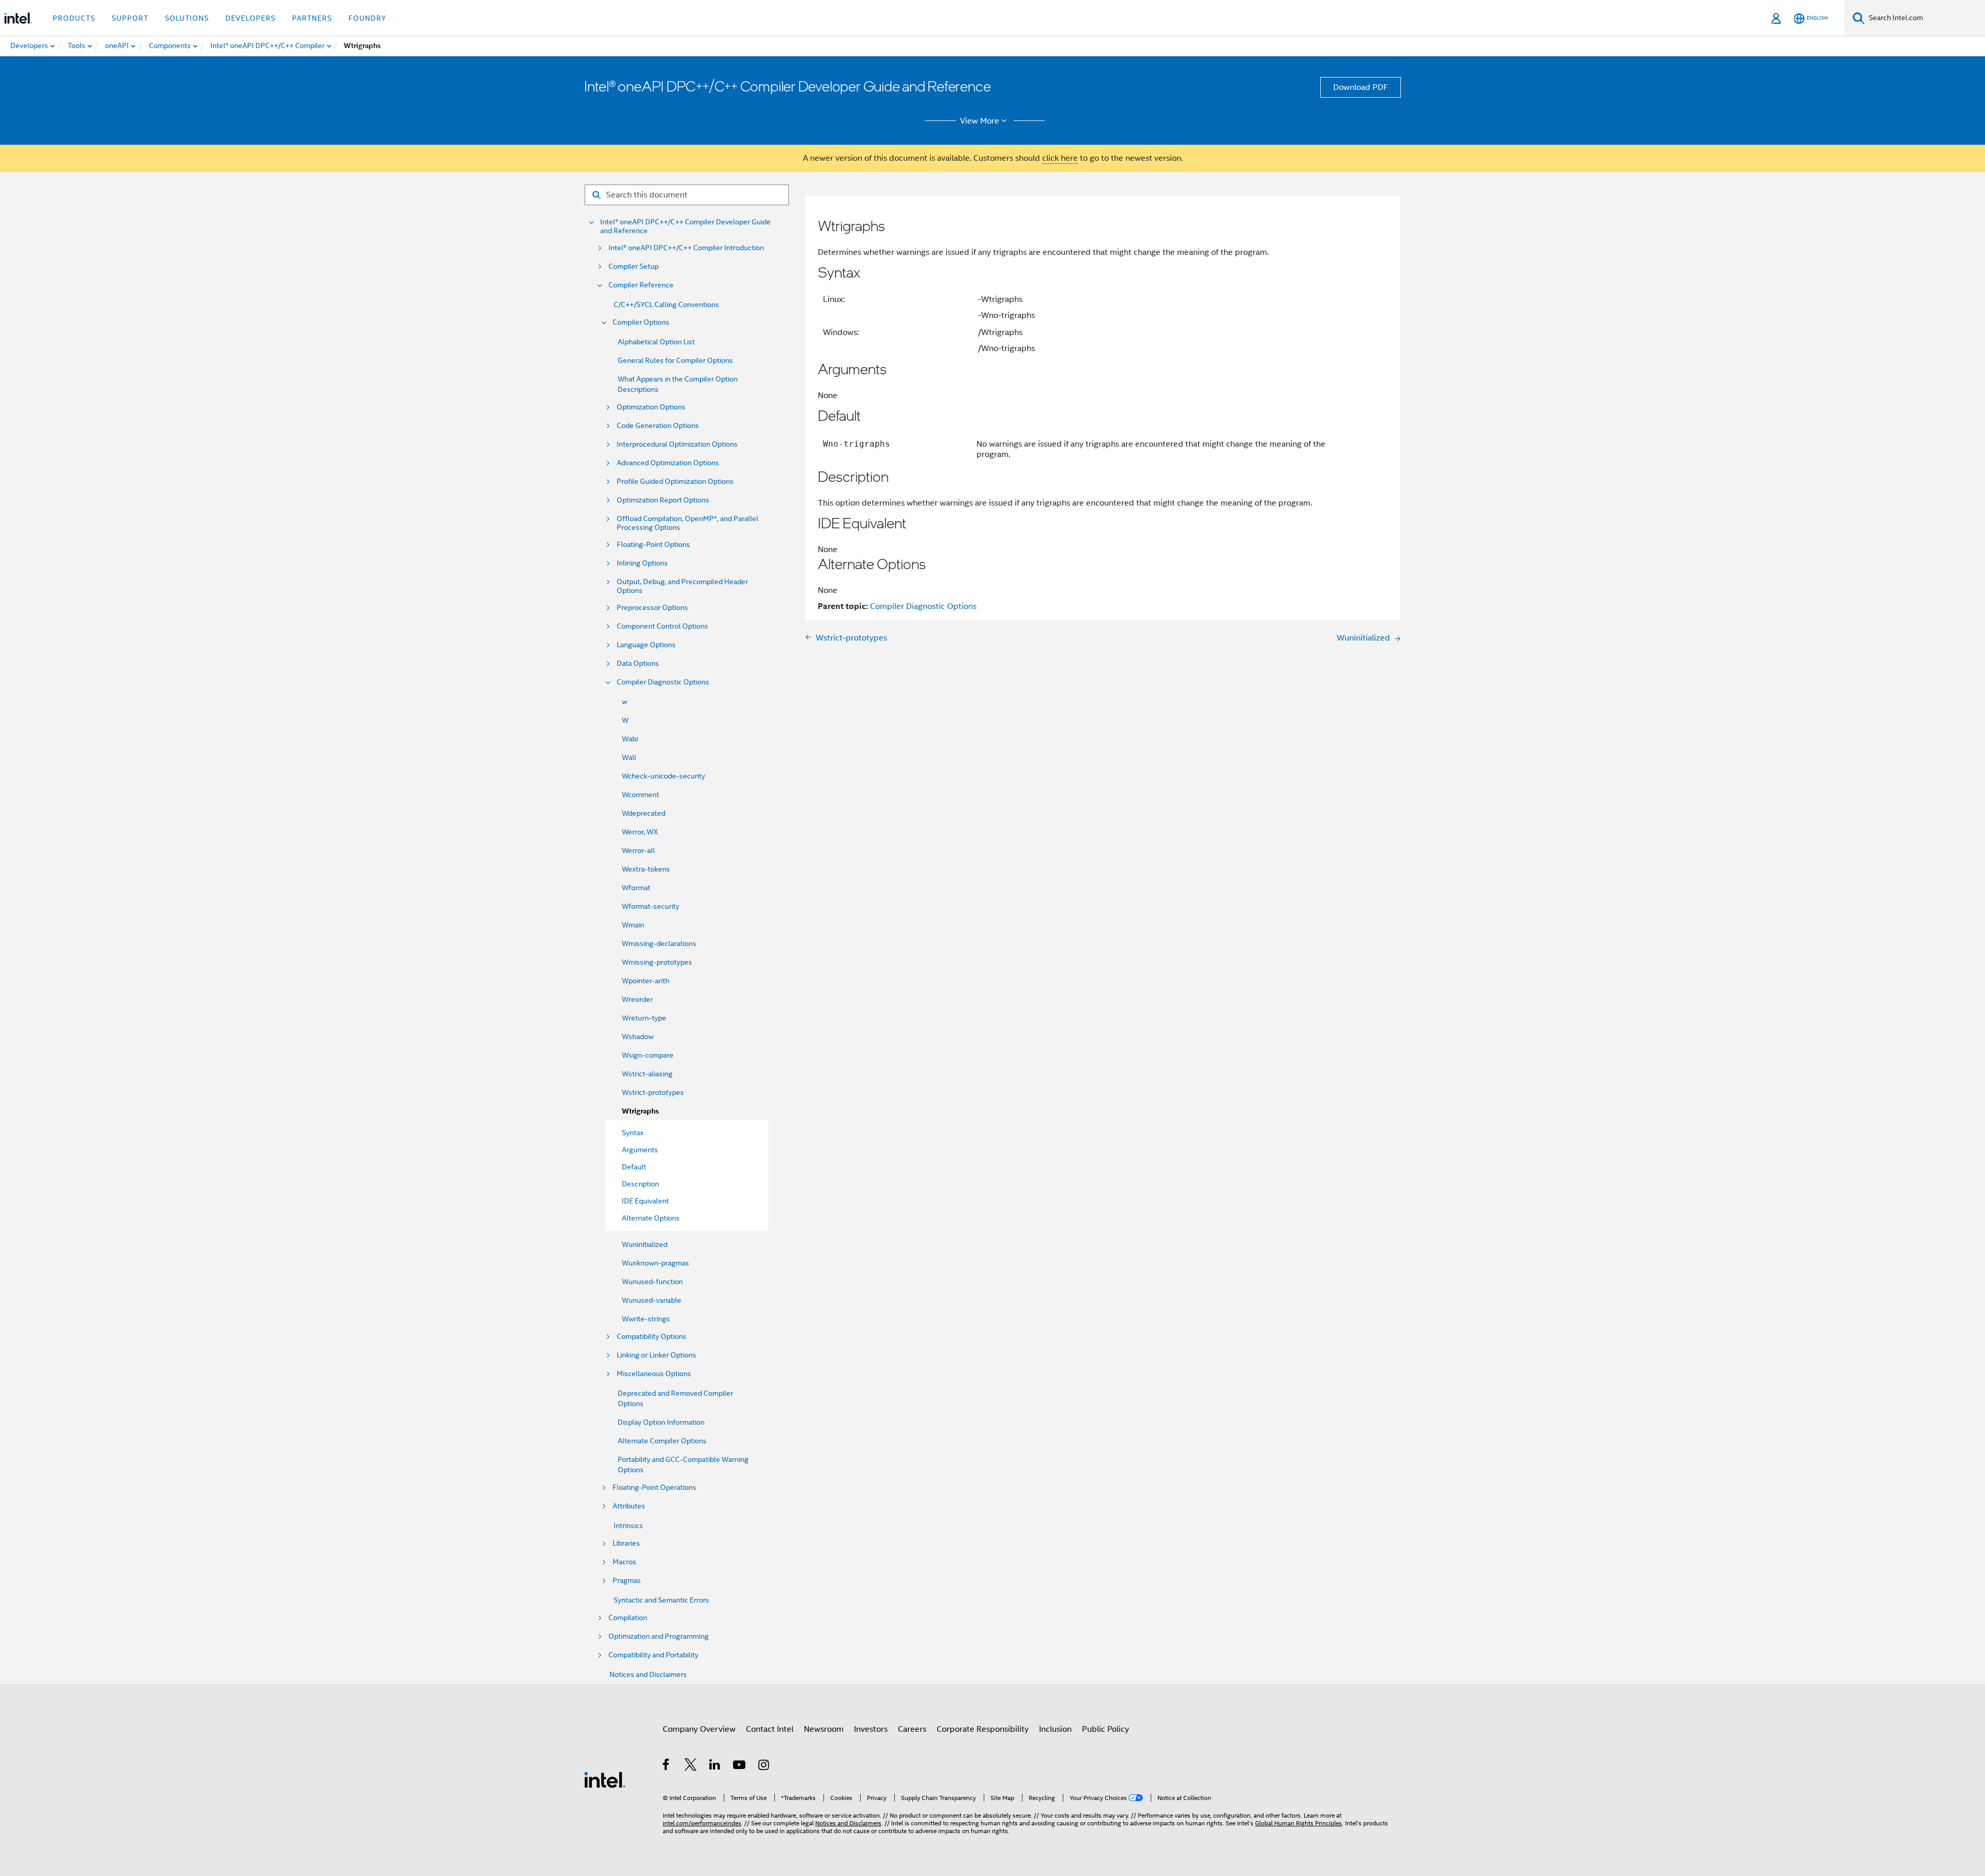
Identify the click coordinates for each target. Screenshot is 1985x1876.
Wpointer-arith (646, 981)
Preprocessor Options (652, 608)
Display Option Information (661, 1422)
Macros (624, 1562)
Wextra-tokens (646, 869)
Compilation (628, 1618)
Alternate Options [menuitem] (651, 1218)
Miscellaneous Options (654, 1374)
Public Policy (1105, 1729)
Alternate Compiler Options (662, 1441)
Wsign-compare (648, 1055)
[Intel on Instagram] (764, 1766)
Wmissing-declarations (659, 943)
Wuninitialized (645, 1244)
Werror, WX (640, 832)
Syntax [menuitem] (633, 1133)
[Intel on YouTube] (740, 1766)
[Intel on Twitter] (691, 1766)
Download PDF (1361, 87)
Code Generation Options (658, 426)
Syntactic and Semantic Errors (661, 1600)
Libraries (626, 1543)
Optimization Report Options (663, 500)
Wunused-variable (652, 1300)
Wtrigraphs (640, 1111)
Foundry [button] (368, 18)
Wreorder (637, 999)
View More (980, 121)
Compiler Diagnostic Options (663, 682)
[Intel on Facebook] (667, 1766)
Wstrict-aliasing (647, 1074)
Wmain (633, 925)
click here (1060, 158)
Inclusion (1055, 1729)
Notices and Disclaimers (648, 1674)
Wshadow (638, 1036)
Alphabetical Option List (656, 342)
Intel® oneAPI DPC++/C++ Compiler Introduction (686, 248)
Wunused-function (652, 1282)
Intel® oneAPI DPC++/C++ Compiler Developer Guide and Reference (685, 226)
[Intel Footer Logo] (605, 1779)
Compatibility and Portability (653, 1655)
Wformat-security (651, 906)
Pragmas (627, 1581)
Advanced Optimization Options (668, 463)
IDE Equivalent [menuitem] (645, 1201)
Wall (629, 757)
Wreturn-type (644, 1018)
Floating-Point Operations (654, 1488)
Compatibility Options (652, 1337)
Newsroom (824, 1729)
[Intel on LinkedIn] (715, 1766)
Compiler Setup (633, 266)
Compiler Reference (641, 285)
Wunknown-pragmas (655, 1263)
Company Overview (699, 1729)
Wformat (636, 888)
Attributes (629, 1506)
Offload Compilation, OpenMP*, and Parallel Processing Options (688, 523)
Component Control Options (662, 626)
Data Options (638, 664)
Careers (912, 1729)
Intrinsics (628, 1526)
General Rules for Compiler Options (675, 360)
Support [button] (130, 18)
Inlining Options (642, 563)
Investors (871, 1729)
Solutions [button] (187, 18)
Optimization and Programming (659, 1636)
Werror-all (638, 850)
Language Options (646, 645)
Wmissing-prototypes (657, 962)
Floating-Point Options (653, 545)
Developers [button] (250, 18)
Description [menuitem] (640, 1184)
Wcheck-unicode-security (663, 776)
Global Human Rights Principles (1299, 1823)
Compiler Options (641, 322)
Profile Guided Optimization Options (675, 482)
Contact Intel (770, 1729)
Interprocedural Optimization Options (677, 444)
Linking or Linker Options (656, 1355)
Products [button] (74, 18)
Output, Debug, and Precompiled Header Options (682, 586)
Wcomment (640, 795)
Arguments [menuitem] (640, 1150)
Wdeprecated (644, 813)
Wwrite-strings (646, 1319)
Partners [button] (312, 18)
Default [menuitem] (634, 1167)
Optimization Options (651, 407)
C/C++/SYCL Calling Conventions (666, 304)
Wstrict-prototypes (653, 1092)
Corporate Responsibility (983, 1729)
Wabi (630, 739)
